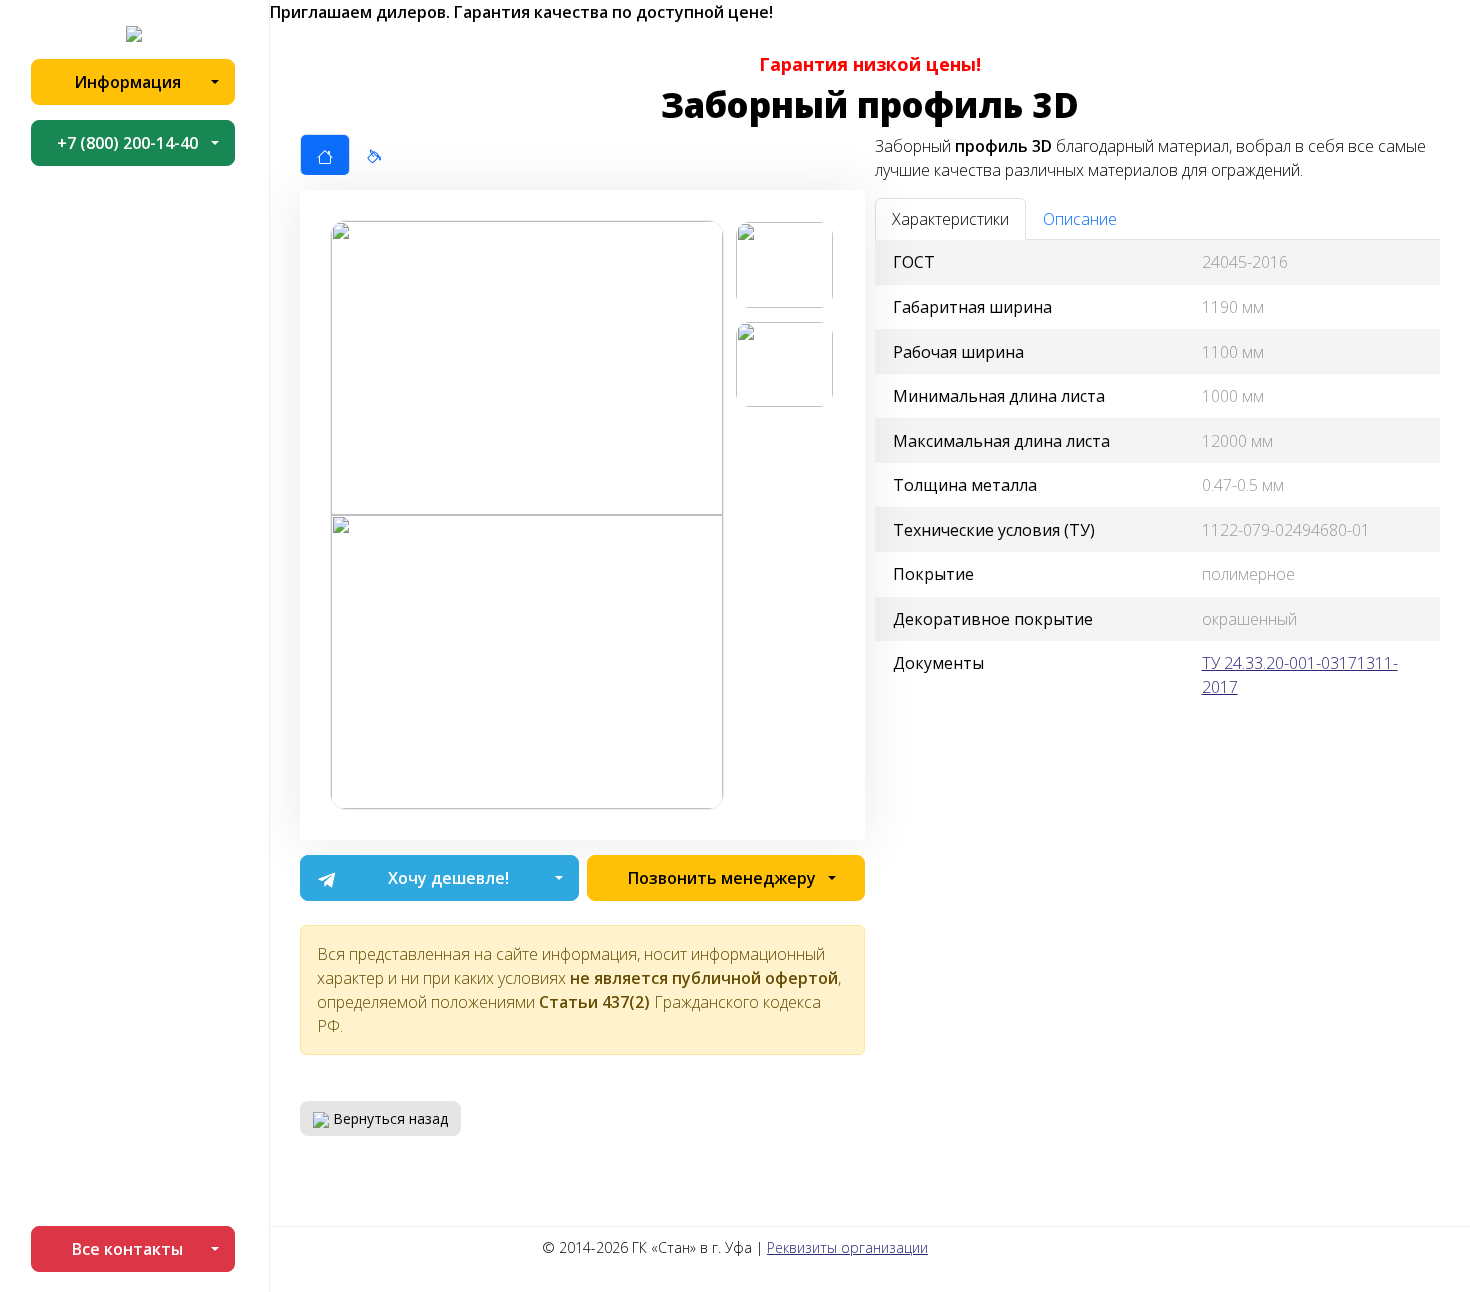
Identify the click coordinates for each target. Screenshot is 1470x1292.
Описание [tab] (1080, 219)
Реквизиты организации (847, 1247)
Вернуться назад (388, 1118)
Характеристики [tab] (950, 219)
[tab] (325, 155)
